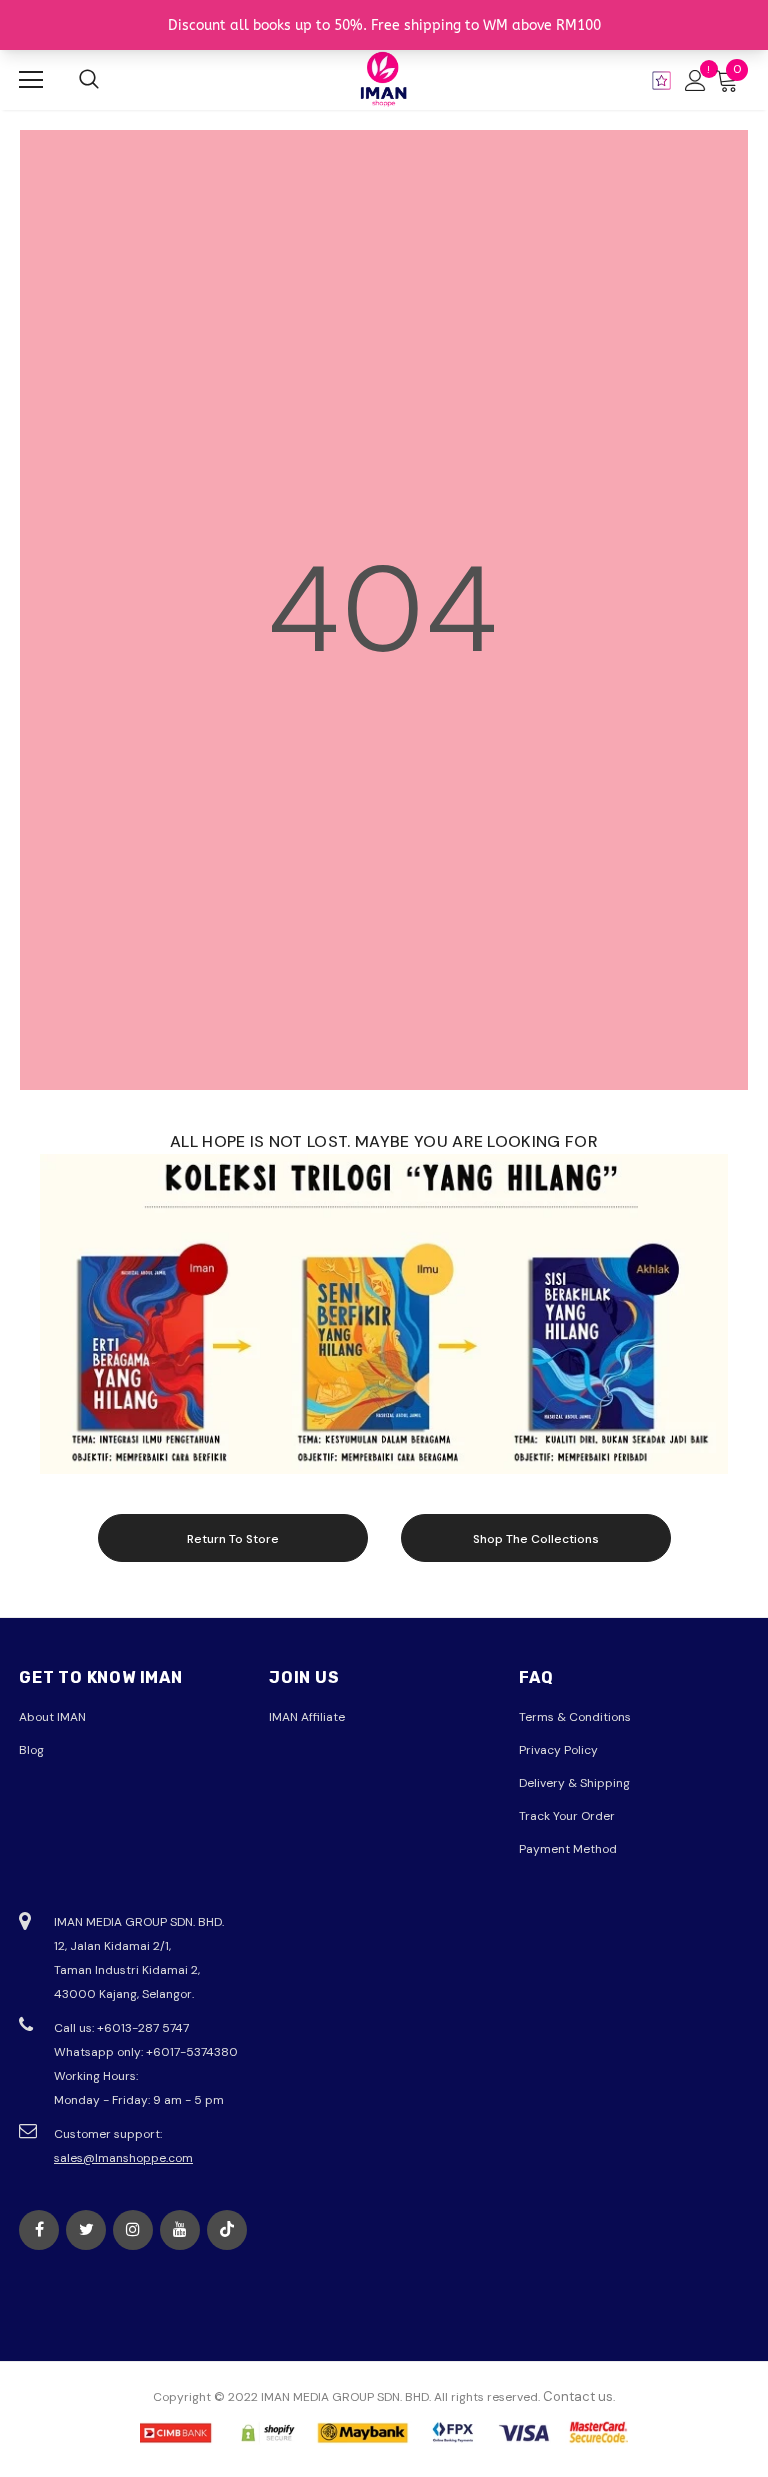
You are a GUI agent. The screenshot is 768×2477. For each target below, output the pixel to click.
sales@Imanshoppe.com (123, 2158)
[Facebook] (39, 2230)
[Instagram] (133, 2230)
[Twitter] (86, 2230)
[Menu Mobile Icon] (31, 80)
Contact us (578, 2396)
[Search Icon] (89, 80)
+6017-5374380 (192, 2052)
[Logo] (384, 79)
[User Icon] (695, 80)
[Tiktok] (227, 2230)
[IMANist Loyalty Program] (661, 80)
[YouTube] (180, 2230)
